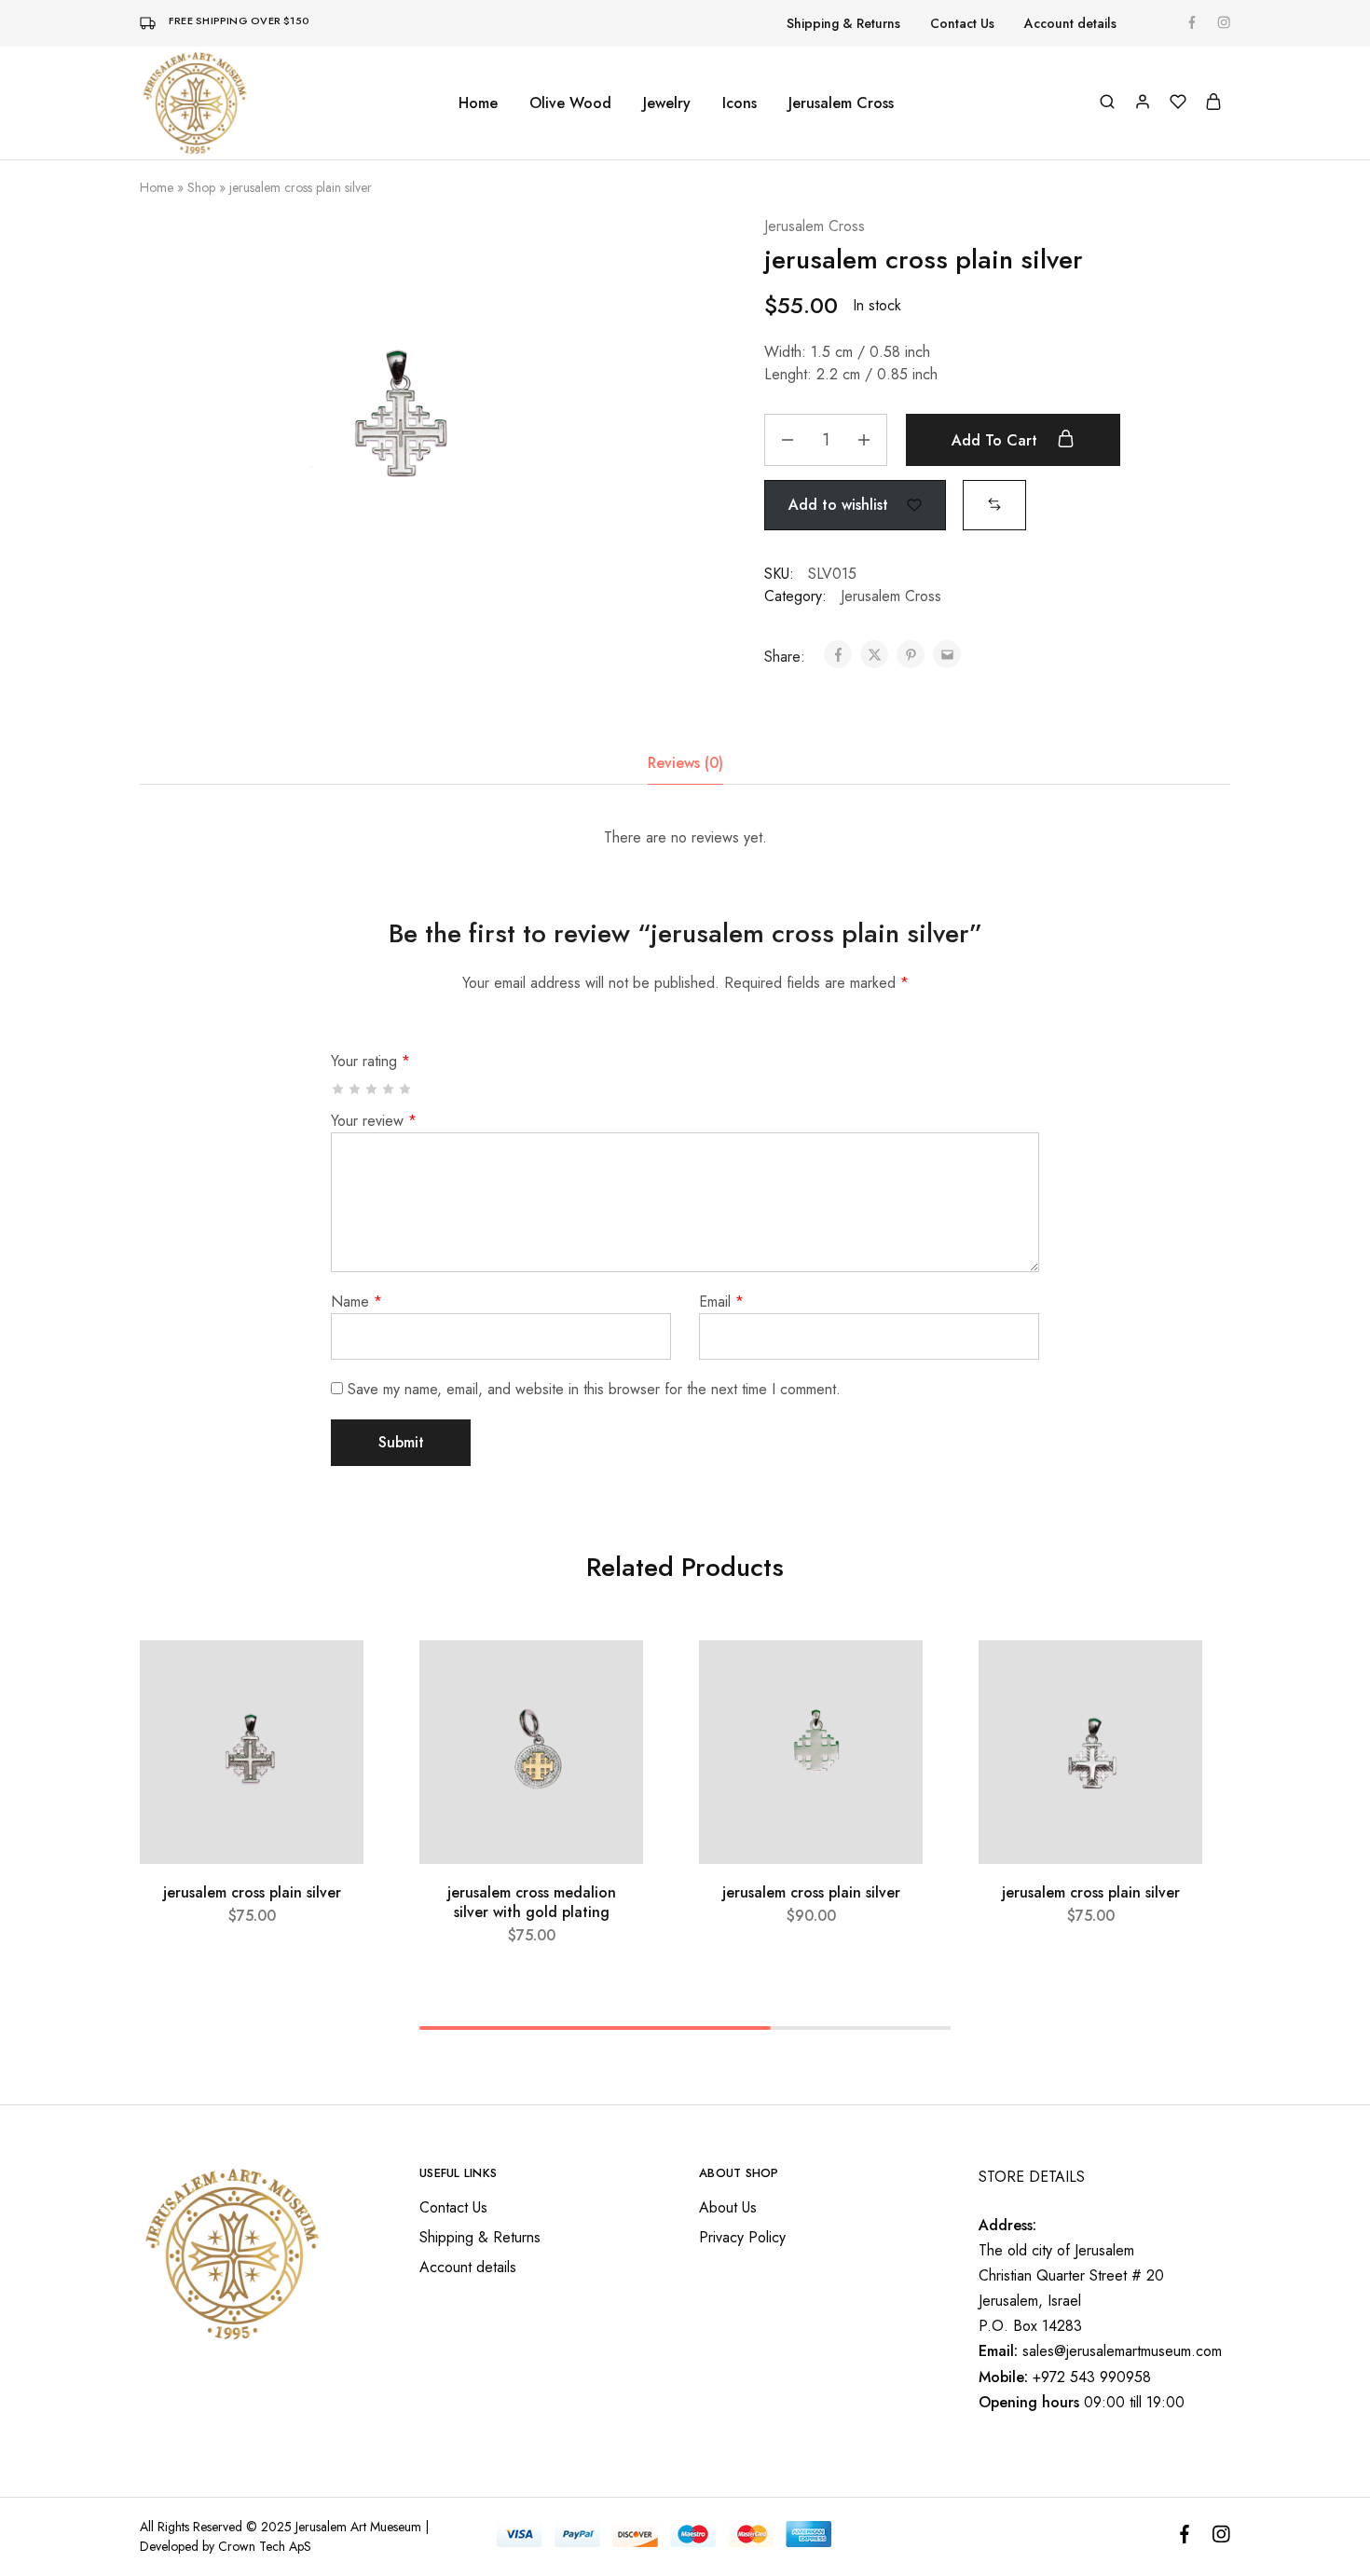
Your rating (370, 1061)
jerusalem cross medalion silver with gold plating (532, 1902)
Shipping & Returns (843, 23)
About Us (728, 2207)
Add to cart (997, 440)
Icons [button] (740, 103)
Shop (201, 187)
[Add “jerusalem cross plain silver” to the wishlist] (332, 1678)
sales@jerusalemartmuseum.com (1122, 2351)
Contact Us (962, 23)
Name (356, 1302)
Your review (374, 1121)
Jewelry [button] (667, 103)
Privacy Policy (742, 2237)
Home (478, 103)
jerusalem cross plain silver (252, 1892)
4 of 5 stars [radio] (389, 1089)
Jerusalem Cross (815, 226)
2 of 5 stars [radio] (356, 1089)
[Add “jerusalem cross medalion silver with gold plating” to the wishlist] (612, 1678)
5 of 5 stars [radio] (406, 1089)
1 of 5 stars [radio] (339, 1089)
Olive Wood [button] (570, 103)
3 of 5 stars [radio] (372, 1089)
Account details (1070, 23)
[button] (994, 504)
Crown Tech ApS (265, 2546)
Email (721, 1302)
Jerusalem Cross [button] (841, 103)
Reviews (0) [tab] (685, 763)
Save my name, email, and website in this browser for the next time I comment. (594, 1389)
